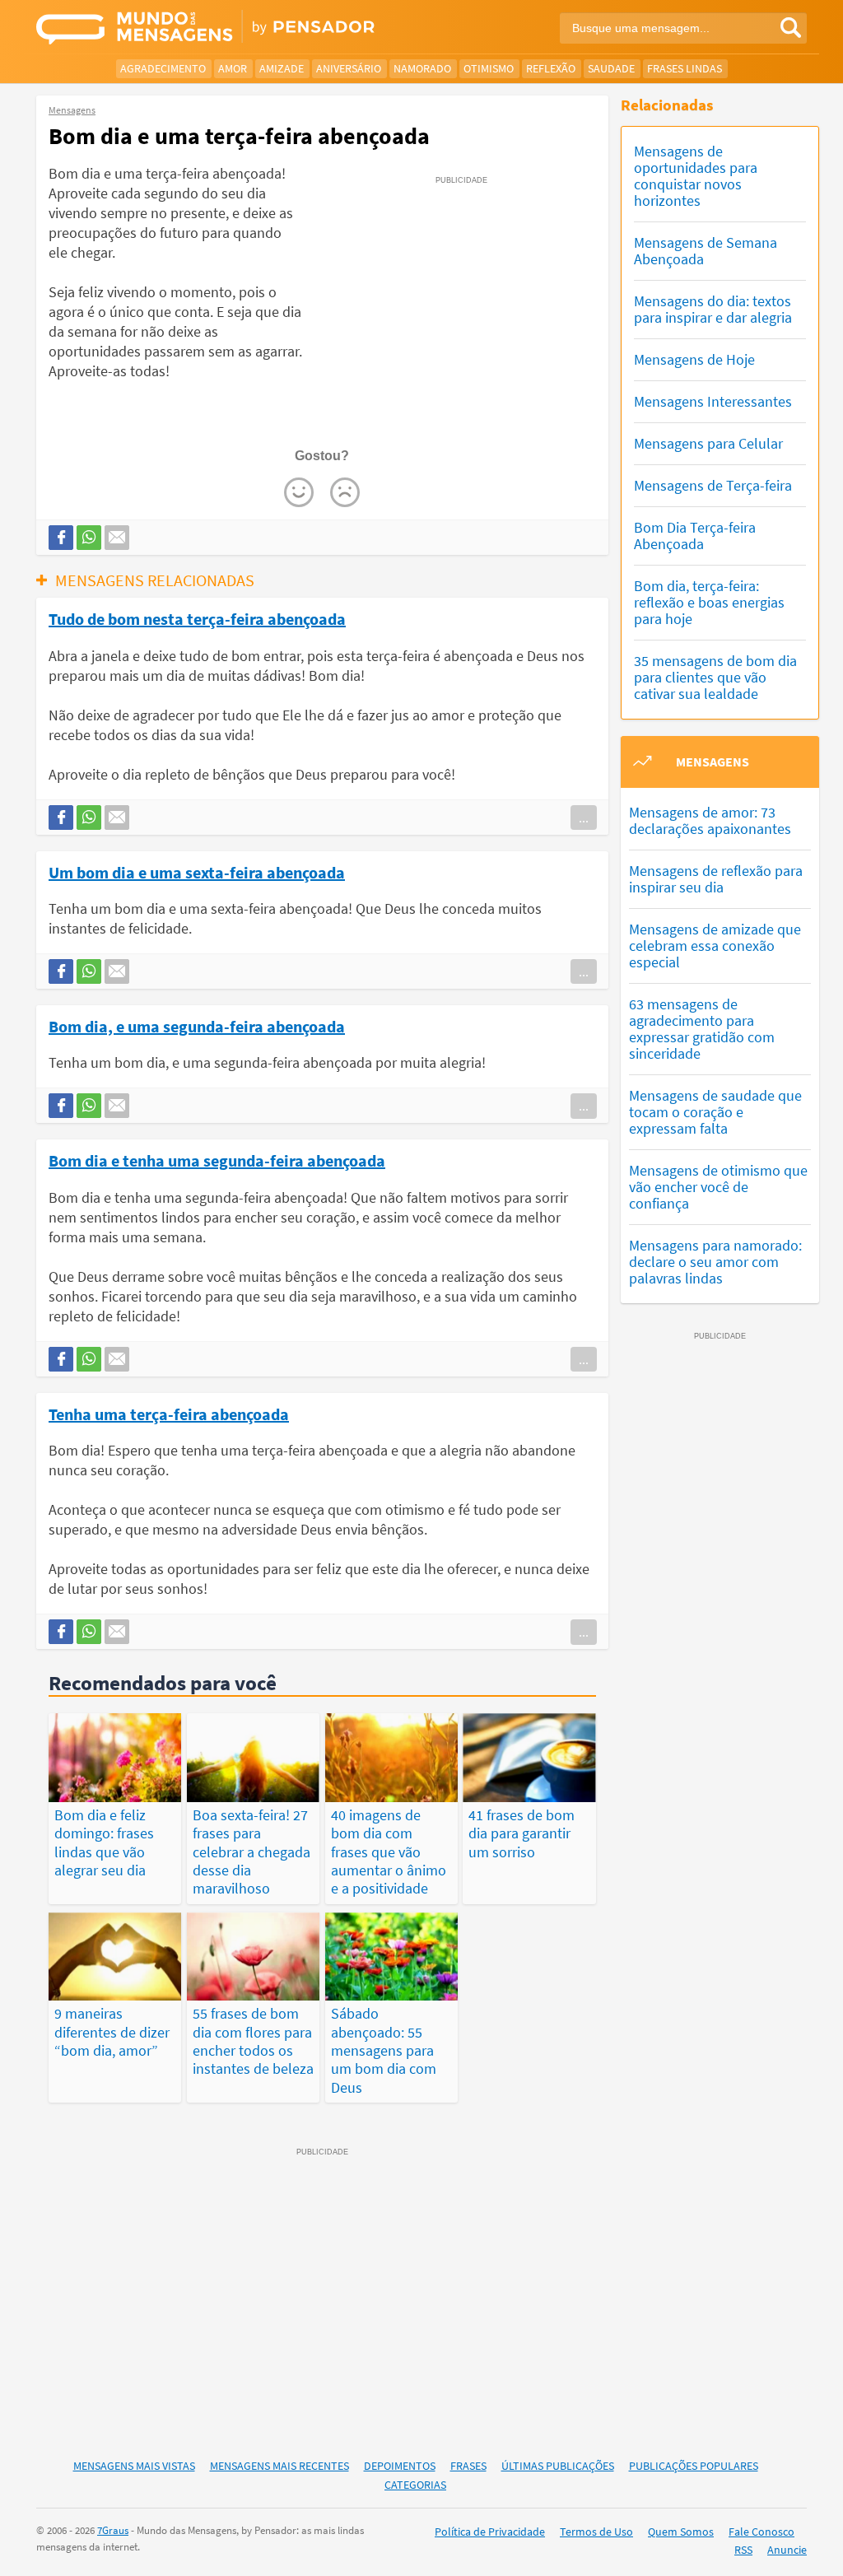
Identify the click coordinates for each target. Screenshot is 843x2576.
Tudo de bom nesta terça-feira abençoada (197, 618)
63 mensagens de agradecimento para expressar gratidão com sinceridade (702, 1029)
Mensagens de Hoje (694, 359)
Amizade (282, 68)
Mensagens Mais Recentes (279, 2466)
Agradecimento (163, 68)
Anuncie (787, 2550)
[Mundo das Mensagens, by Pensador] (223, 29)
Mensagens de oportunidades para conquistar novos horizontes (696, 176)
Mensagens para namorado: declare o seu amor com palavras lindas (715, 1262)
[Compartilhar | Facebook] (61, 538)
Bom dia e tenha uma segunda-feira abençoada (217, 1160)
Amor (233, 68)
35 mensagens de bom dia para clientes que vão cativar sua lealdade (715, 677)
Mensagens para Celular (708, 443)
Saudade (611, 68)
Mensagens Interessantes (713, 401)
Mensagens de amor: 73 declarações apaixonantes (710, 820)
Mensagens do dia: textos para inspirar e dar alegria (713, 309)
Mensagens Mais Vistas (134, 2466)
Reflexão (551, 68)
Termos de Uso (596, 2532)
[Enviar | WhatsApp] (89, 538)
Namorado (422, 68)
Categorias (415, 2485)
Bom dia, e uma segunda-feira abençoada (197, 1026)
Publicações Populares (694, 2466)
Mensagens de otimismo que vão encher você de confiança (718, 1187)
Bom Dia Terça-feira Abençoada (695, 536)
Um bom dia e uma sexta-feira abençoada (197, 872)
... (584, 818)
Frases (468, 2466)
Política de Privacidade (490, 2532)
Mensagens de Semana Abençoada (706, 251)
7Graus (113, 2530)
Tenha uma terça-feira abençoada (169, 1414)
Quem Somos (681, 2532)
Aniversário (349, 68)
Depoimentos (400, 2466)
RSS (743, 2550)
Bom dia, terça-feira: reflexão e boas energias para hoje (709, 602)
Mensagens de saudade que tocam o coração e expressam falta (715, 1112)
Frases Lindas (685, 68)
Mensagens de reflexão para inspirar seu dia (716, 879)
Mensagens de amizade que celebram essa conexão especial (715, 946)
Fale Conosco (761, 2532)
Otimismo (489, 68)
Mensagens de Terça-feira (713, 485)
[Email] (117, 538)
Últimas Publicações (558, 2466)
